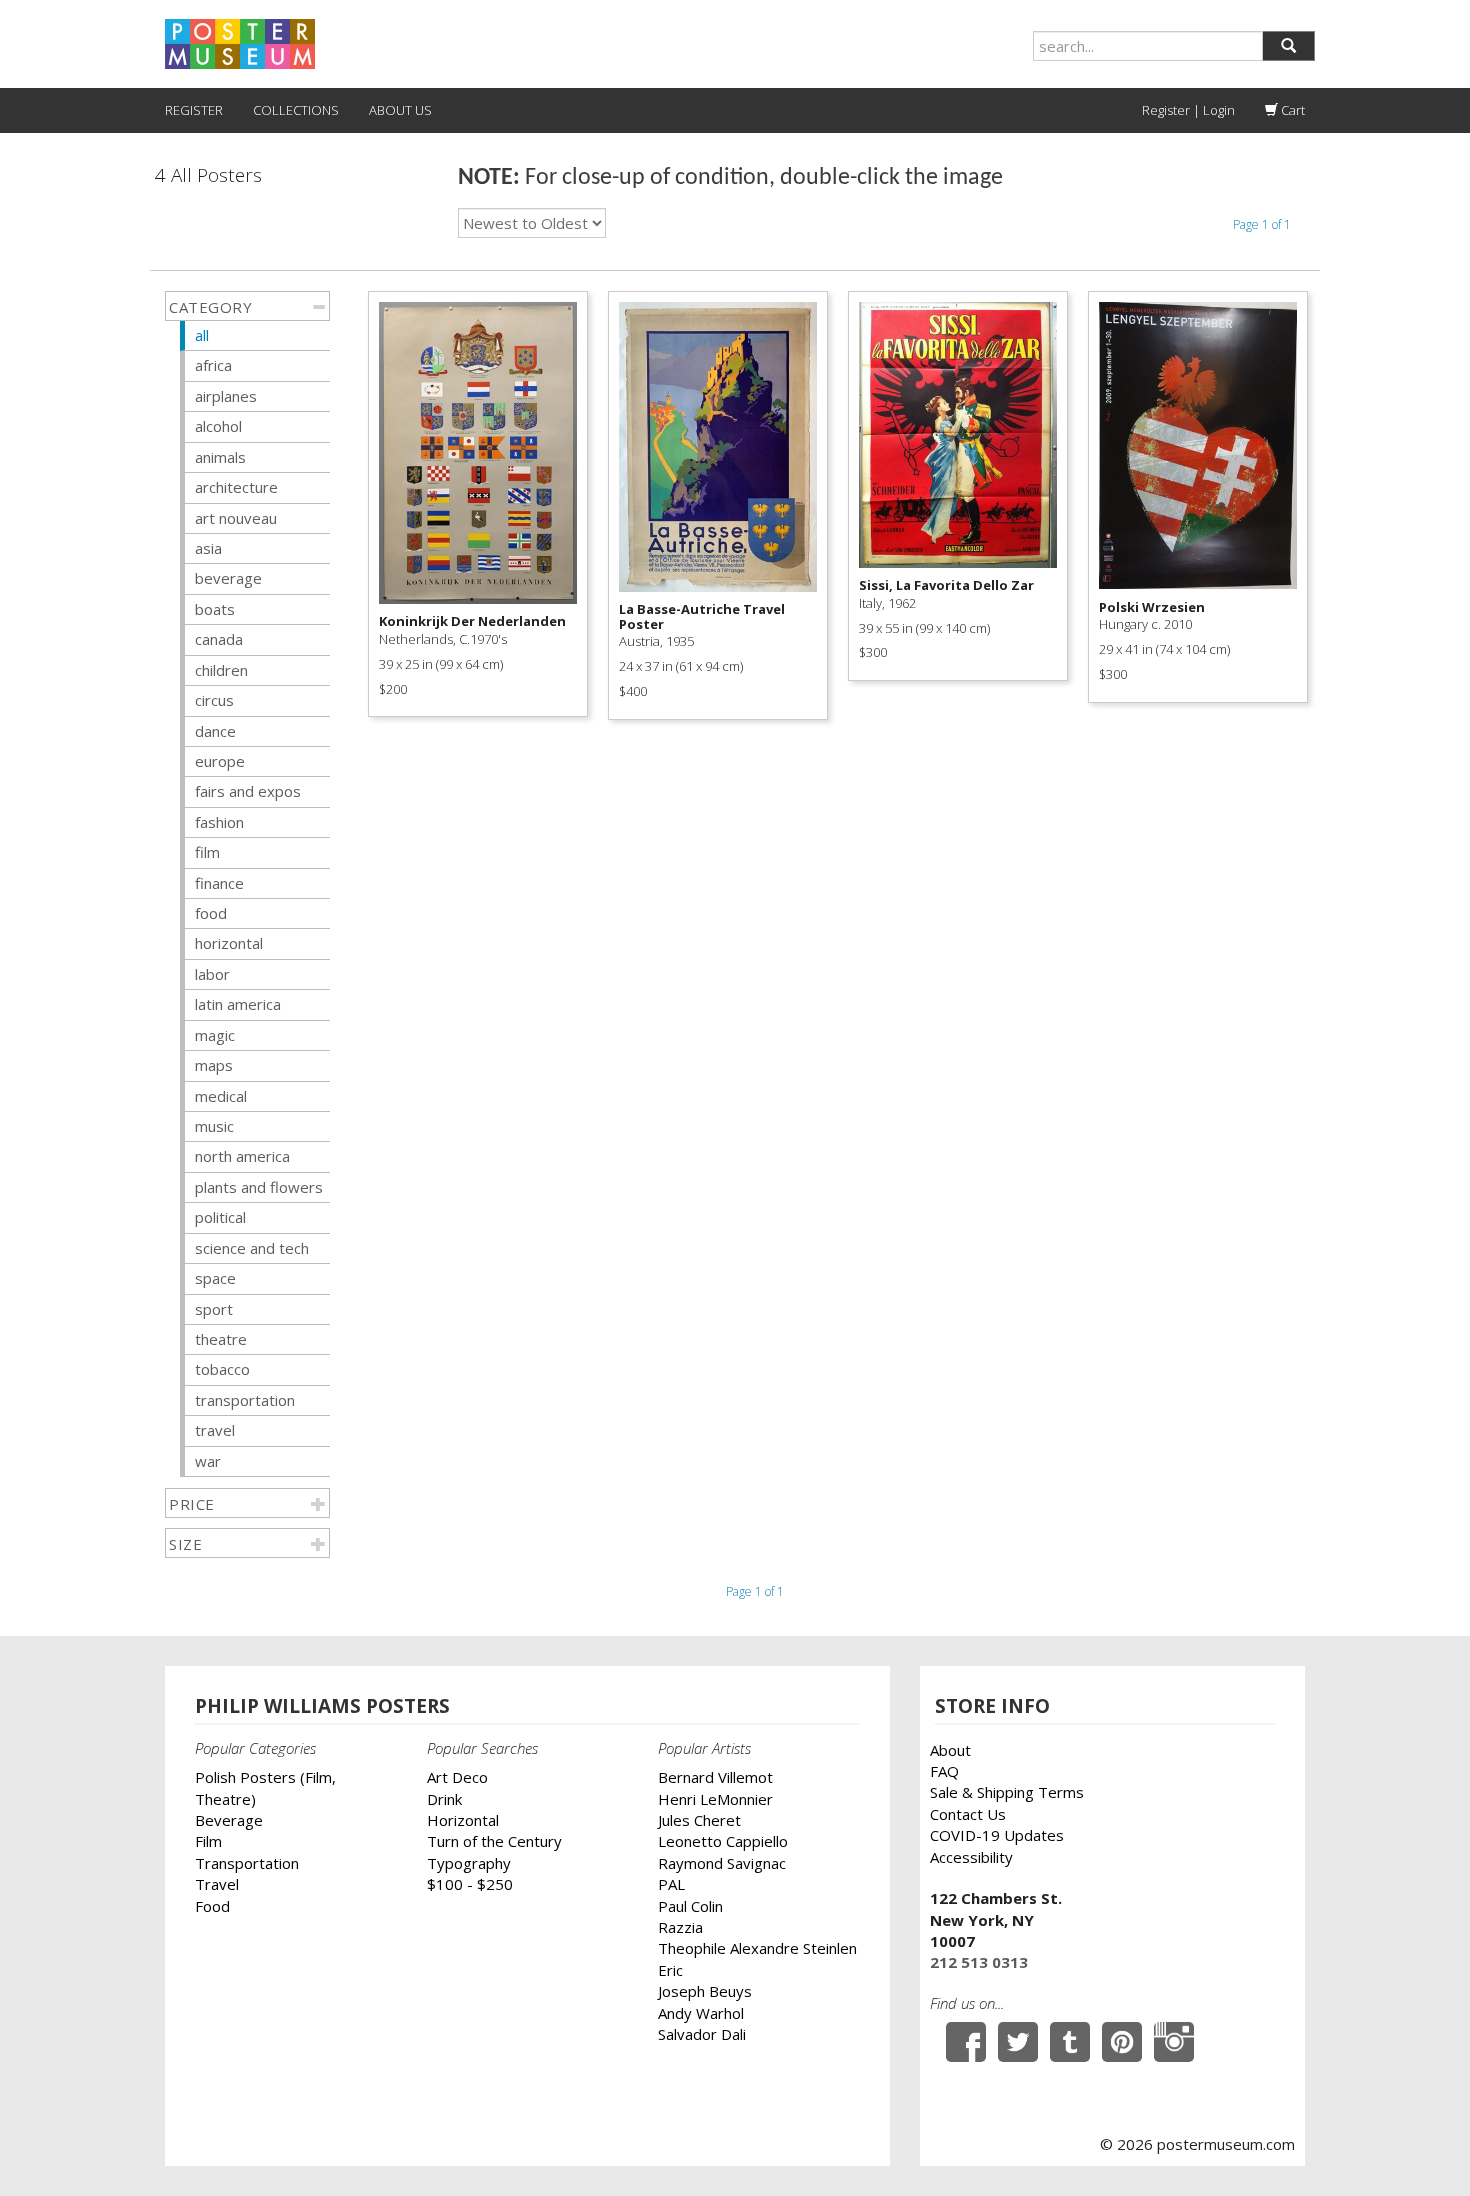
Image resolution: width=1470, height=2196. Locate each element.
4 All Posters (208, 175)
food (211, 913)
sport (214, 1309)
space (215, 1278)
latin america (238, 1004)
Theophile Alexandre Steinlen (757, 1948)
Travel (217, 1884)
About (950, 1750)
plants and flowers (259, 1187)
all (202, 335)
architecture (236, 487)
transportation (245, 1400)
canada (219, 639)
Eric (670, 1970)
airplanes (226, 396)
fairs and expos (248, 791)
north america (242, 1156)
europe (220, 761)
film (207, 852)
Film (208, 1841)
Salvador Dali (702, 2034)
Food (212, 1906)
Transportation (247, 1863)
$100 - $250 (470, 1884)
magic (215, 1035)
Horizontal (463, 1820)
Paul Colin (690, 1906)
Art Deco (457, 1777)
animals (220, 457)
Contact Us (968, 1814)
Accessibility (971, 1857)
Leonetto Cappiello (723, 1841)
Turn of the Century (494, 1841)
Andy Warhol (701, 2013)
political (220, 1217)
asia (208, 548)
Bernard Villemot (715, 1777)
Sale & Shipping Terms (1007, 1792)
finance (219, 883)
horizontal (229, 943)
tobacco (222, 1369)
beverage (228, 578)
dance (215, 731)
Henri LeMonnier (715, 1799)
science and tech (252, 1248)
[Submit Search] (1288, 46)
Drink (444, 1799)
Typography (469, 1863)
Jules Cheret (699, 1820)
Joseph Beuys (705, 1991)
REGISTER (194, 110)
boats (215, 609)
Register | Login (1188, 110)
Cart (1291, 110)
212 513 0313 (979, 1962)
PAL (671, 1884)
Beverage (229, 1820)
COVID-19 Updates (997, 1835)
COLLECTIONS (296, 110)
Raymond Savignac (722, 1863)
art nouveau (236, 518)
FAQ (944, 1771)
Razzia (680, 1927)
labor (212, 974)
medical (221, 1096)
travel (215, 1430)
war (208, 1461)
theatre (221, 1339)
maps (214, 1065)
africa (213, 365)
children (221, 670)
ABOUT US (400, 110)
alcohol (218, 426)
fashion (219, 822)
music (214, 1126)
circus (214, 700)
